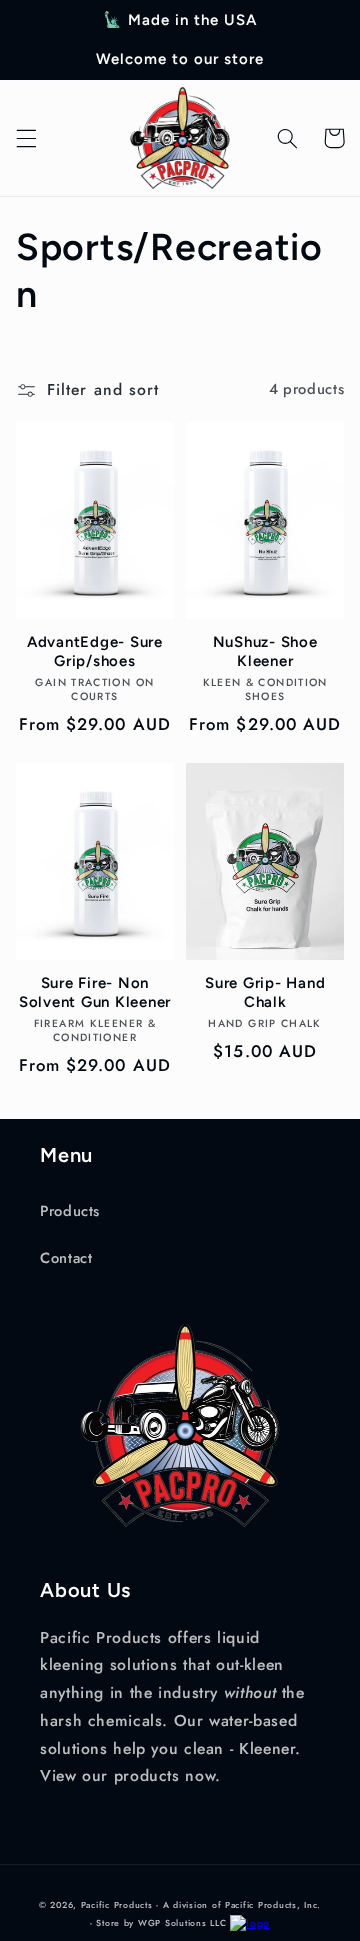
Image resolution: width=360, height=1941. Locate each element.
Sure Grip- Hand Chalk (265, 992)
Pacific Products (117, 1905)
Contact (66, 1258)
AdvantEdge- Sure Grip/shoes (95, 651)
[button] (26, 138)
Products (70, 1211)
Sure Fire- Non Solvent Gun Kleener (95, 992)
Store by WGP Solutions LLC (161, 1923)
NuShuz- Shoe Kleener (265, 651)
